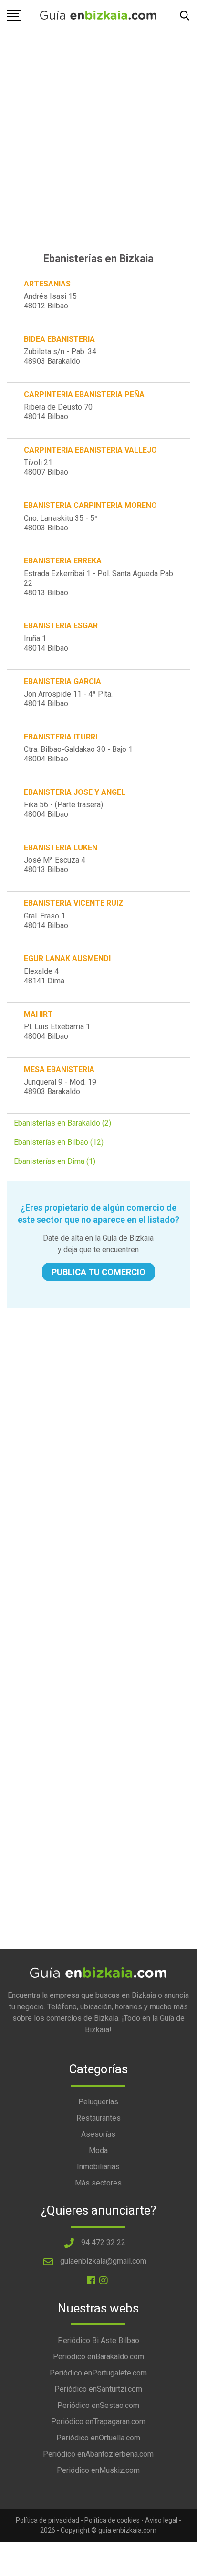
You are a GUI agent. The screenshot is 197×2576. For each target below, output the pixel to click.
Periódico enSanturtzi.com (98, 2389)
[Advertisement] (98, 126)
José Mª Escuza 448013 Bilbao (55, 865)
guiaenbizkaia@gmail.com (103, 2261)
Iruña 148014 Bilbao (46, 643)
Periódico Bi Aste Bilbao (98, 2340)
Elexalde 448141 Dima (44, 976)
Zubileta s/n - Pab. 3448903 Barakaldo (60, 356)
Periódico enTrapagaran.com (98, 2422)
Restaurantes (98, 2118)
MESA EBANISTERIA (59, 1070)
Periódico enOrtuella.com (98, 2438)
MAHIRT (38, 1014)
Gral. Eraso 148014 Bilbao (46, 921)
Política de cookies (112, 2520)
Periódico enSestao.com (98, 2405)
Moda (98, 2150)
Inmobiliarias (98, 2167)
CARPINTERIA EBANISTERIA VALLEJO (90, 450)
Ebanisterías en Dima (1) (55, 1161)
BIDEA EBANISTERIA (59, 339)
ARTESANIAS (47, 284)
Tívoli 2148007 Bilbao (46, 467)
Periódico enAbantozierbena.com (98, 2454)
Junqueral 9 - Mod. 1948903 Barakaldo (60, 1087)
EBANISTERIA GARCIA (62, 681)
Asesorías (98, 2134)
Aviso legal (161, 2520)
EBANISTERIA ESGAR (61, 626)
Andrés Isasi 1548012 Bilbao (50, 301)
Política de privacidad (47, 2520)
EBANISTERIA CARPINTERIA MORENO (90, 505)
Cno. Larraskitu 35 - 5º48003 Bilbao (61, 523)
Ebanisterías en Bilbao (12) (59, 1142)
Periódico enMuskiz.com (98, 2470)
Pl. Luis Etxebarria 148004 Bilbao (57, 1031)
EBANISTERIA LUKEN (61, 848)
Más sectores (98, 2183)
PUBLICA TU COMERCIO (98, 1272)
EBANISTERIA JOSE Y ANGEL (75, 792)
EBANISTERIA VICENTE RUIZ (74, 903)
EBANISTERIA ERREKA (63, 561)
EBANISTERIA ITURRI (61, 737)
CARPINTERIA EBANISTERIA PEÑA (84, 395)
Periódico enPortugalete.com (98, 2373)
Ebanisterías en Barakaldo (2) (62, 1123)
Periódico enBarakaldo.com (98, 2357)
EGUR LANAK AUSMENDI (67, 958)
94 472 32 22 (103, 2243)
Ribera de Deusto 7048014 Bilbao (58, 412)
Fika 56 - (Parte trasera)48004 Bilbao (63, 809)
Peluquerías (98, 2102)
